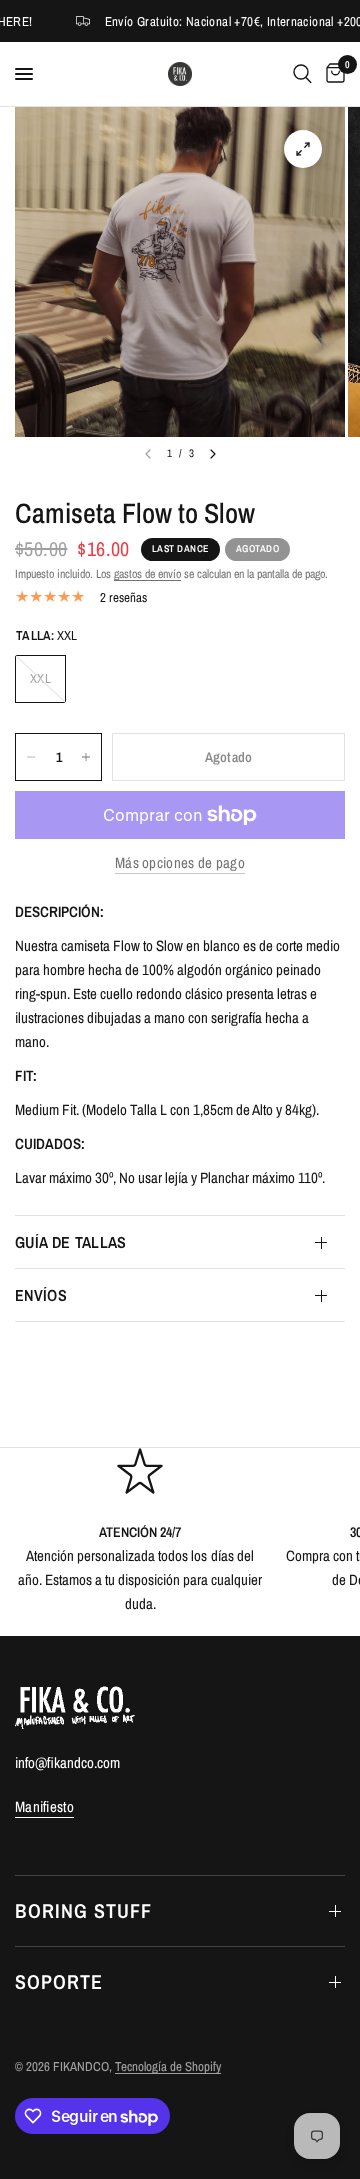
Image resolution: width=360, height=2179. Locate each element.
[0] (332, 74)
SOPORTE (59, 1981)
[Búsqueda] (302, 74)
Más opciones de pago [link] (180, 862)
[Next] (213, 454)
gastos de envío (147, 574)
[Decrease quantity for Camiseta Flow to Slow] (31, 757)
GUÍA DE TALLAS (70, 1242)
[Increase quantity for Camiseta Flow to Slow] (86, 757)
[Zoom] (303, 149)
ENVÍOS (41, 1295)
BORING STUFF (83, 1910)
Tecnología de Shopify (168, 2066)
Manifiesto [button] (44, 1806)
